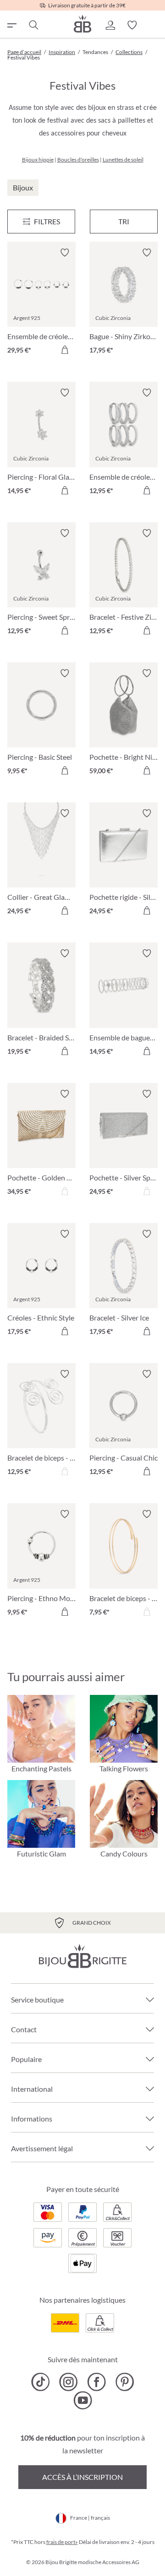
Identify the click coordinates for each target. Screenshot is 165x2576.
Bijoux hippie (38, 160)
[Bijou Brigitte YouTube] (83, 2400)
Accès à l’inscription (82, 2477)
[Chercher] (33, 25)
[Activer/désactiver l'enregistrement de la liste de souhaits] (65, 253)
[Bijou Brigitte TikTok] (41, 2382)
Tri (124, 221)
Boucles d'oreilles (78, 160)
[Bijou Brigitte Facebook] (96, 2382)
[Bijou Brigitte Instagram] (69, 2382)
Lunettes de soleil (123, 160)
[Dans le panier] (65, 350)
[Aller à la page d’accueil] (82, 24)
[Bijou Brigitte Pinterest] (124, 2382)
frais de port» (62, 2542)
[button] (110, 25)
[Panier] (154, 25)
